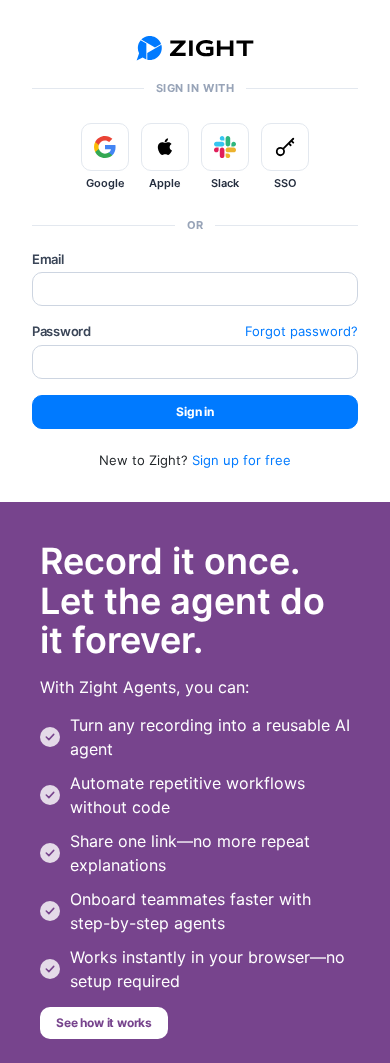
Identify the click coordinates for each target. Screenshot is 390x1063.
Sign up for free (241, 460)
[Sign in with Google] (105, 147)
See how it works (104, 1022)
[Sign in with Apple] (165, 147)
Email (48, 259)
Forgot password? (301, 331)
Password (61, 331)
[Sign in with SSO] (285, 147)
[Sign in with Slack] (225, 147)
